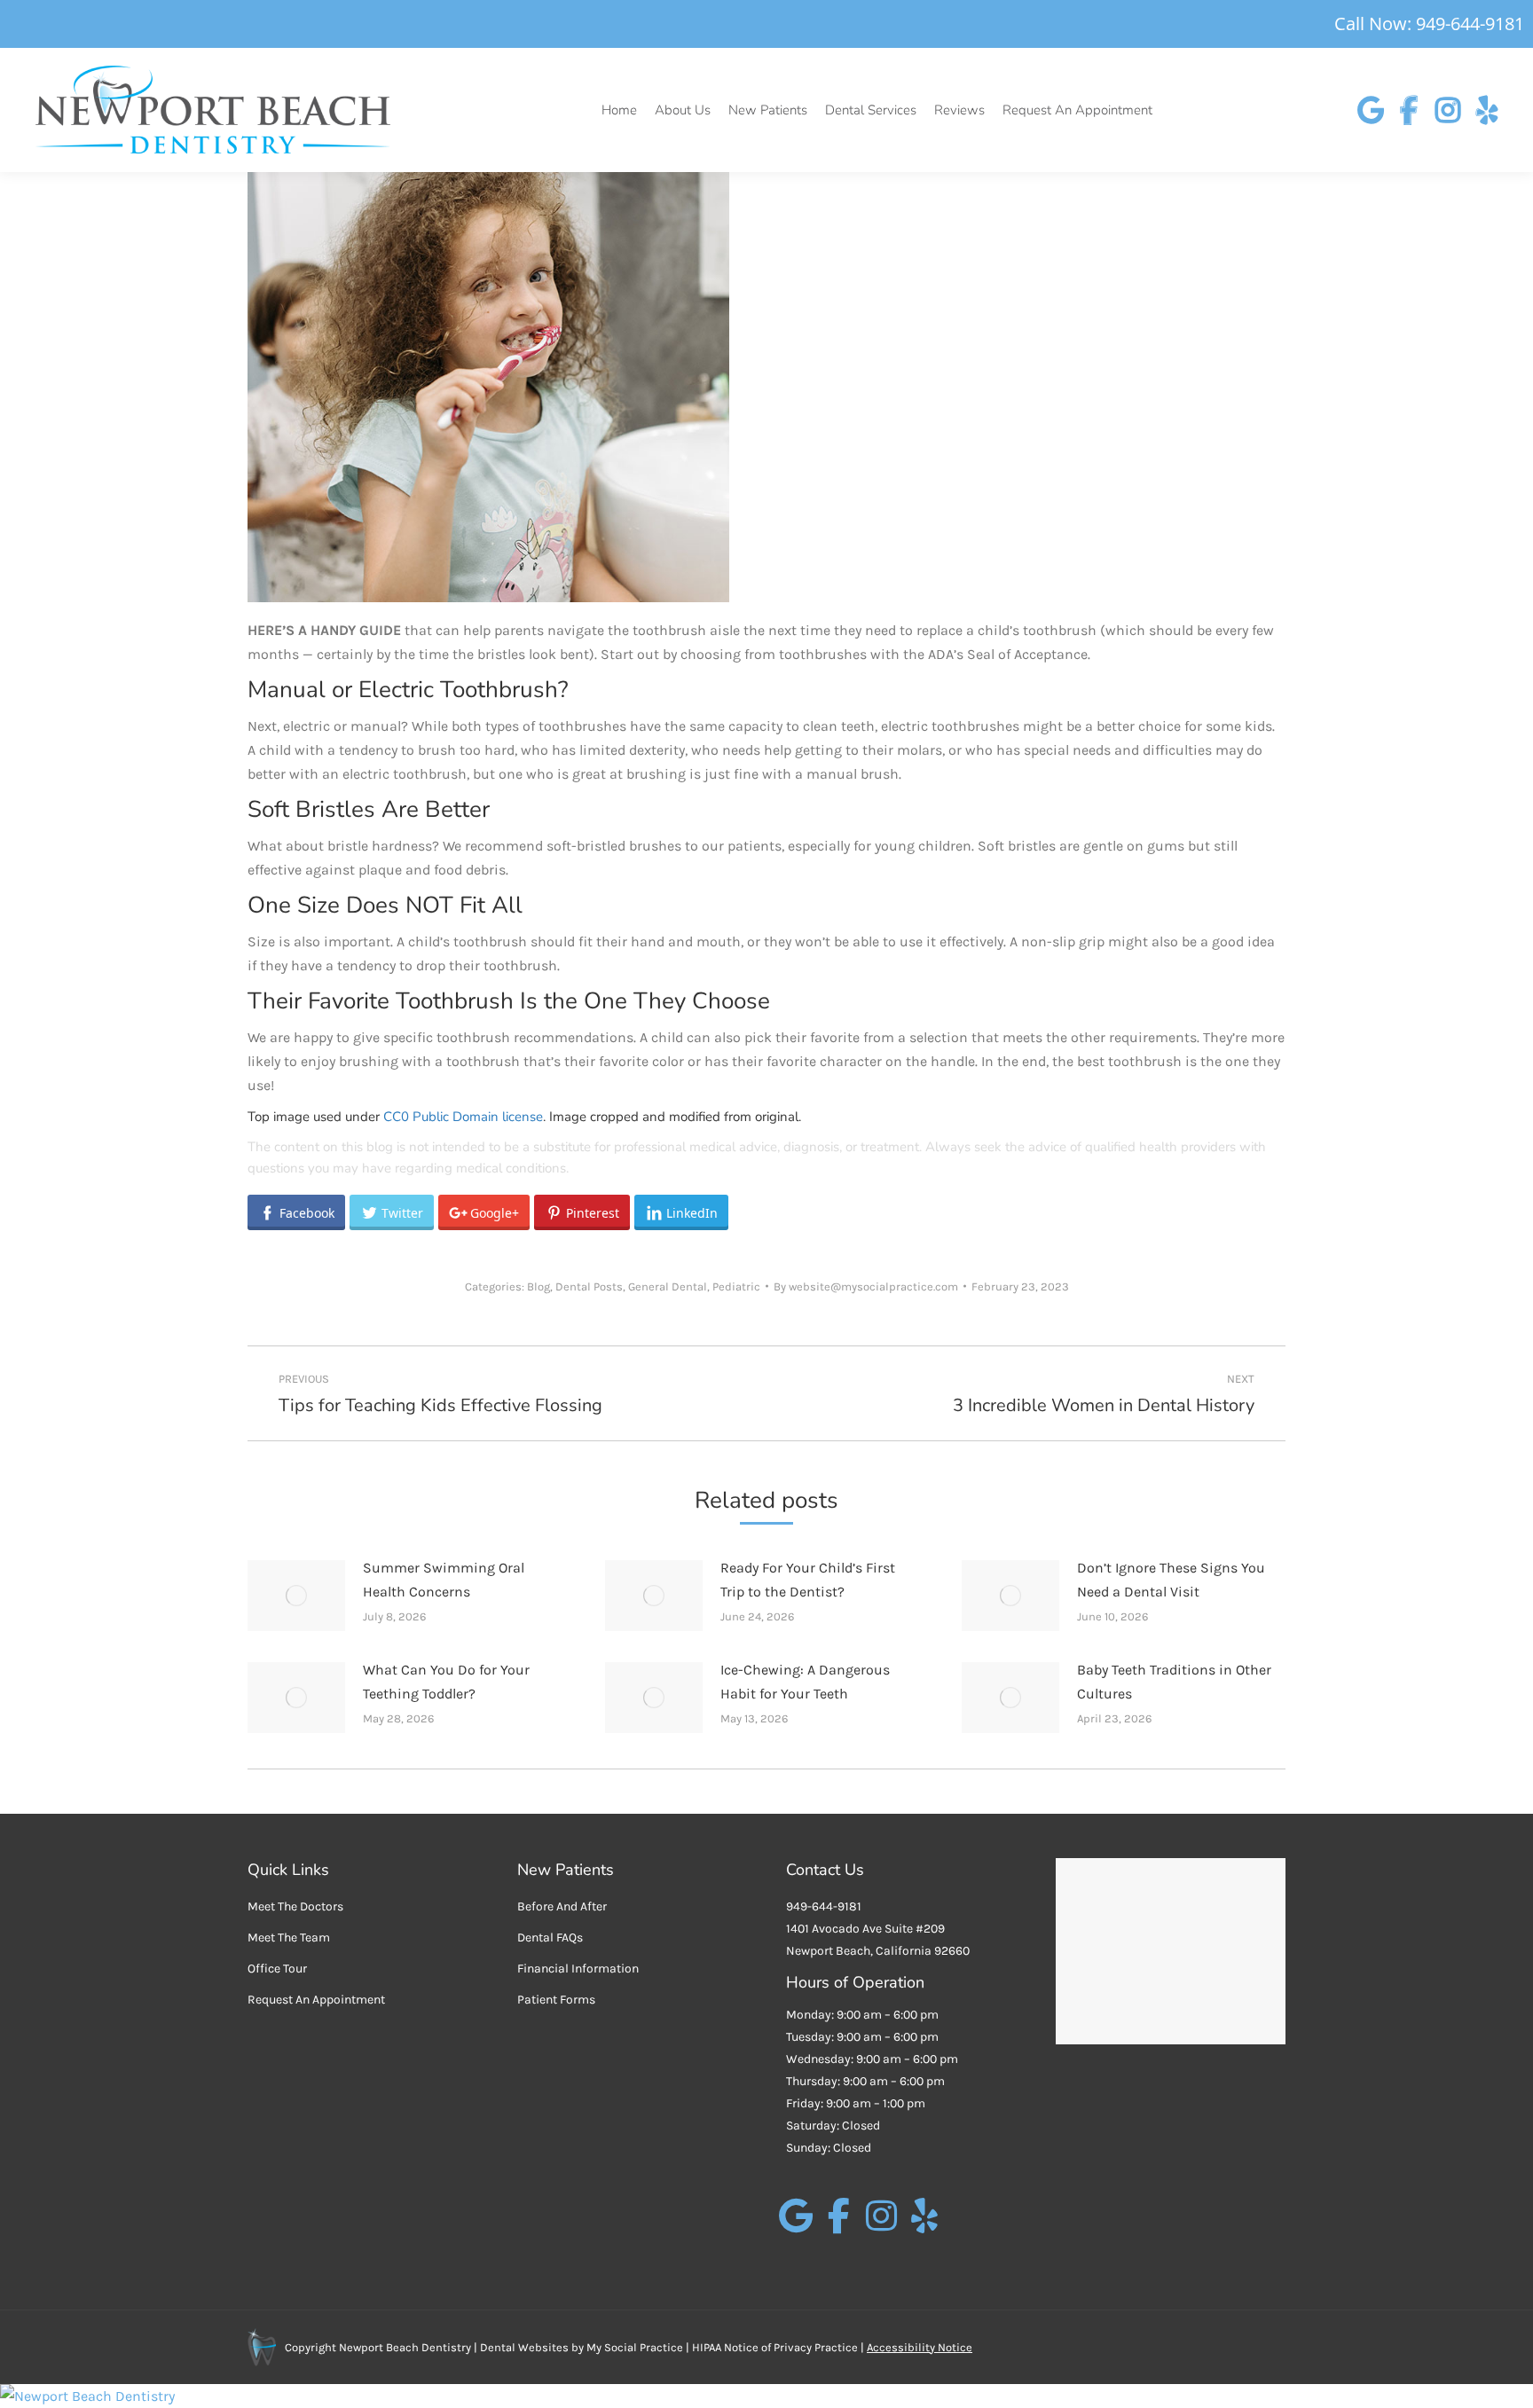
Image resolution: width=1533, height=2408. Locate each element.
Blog (539, 1286)
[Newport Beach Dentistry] (766, 2396)
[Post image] (296, 1596)
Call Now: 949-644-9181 (1429, 24)
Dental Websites (524, 2347)
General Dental (668, 1286)
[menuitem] (619, 110)
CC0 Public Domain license (463, 1117)
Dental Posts (589, 1286)
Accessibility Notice (920, 2347)
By (866, 1286)
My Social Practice (633, 2347)
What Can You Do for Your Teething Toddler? (446, 1682)
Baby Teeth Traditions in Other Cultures (1174, 1682)
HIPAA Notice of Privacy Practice (775, 2347)
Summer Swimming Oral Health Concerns (444, 1580)
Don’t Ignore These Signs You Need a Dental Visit (1171, 1580)
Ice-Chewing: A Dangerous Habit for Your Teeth (805, 1682)
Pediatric (736, 1286)
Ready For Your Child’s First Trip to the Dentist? (808, 1580)
